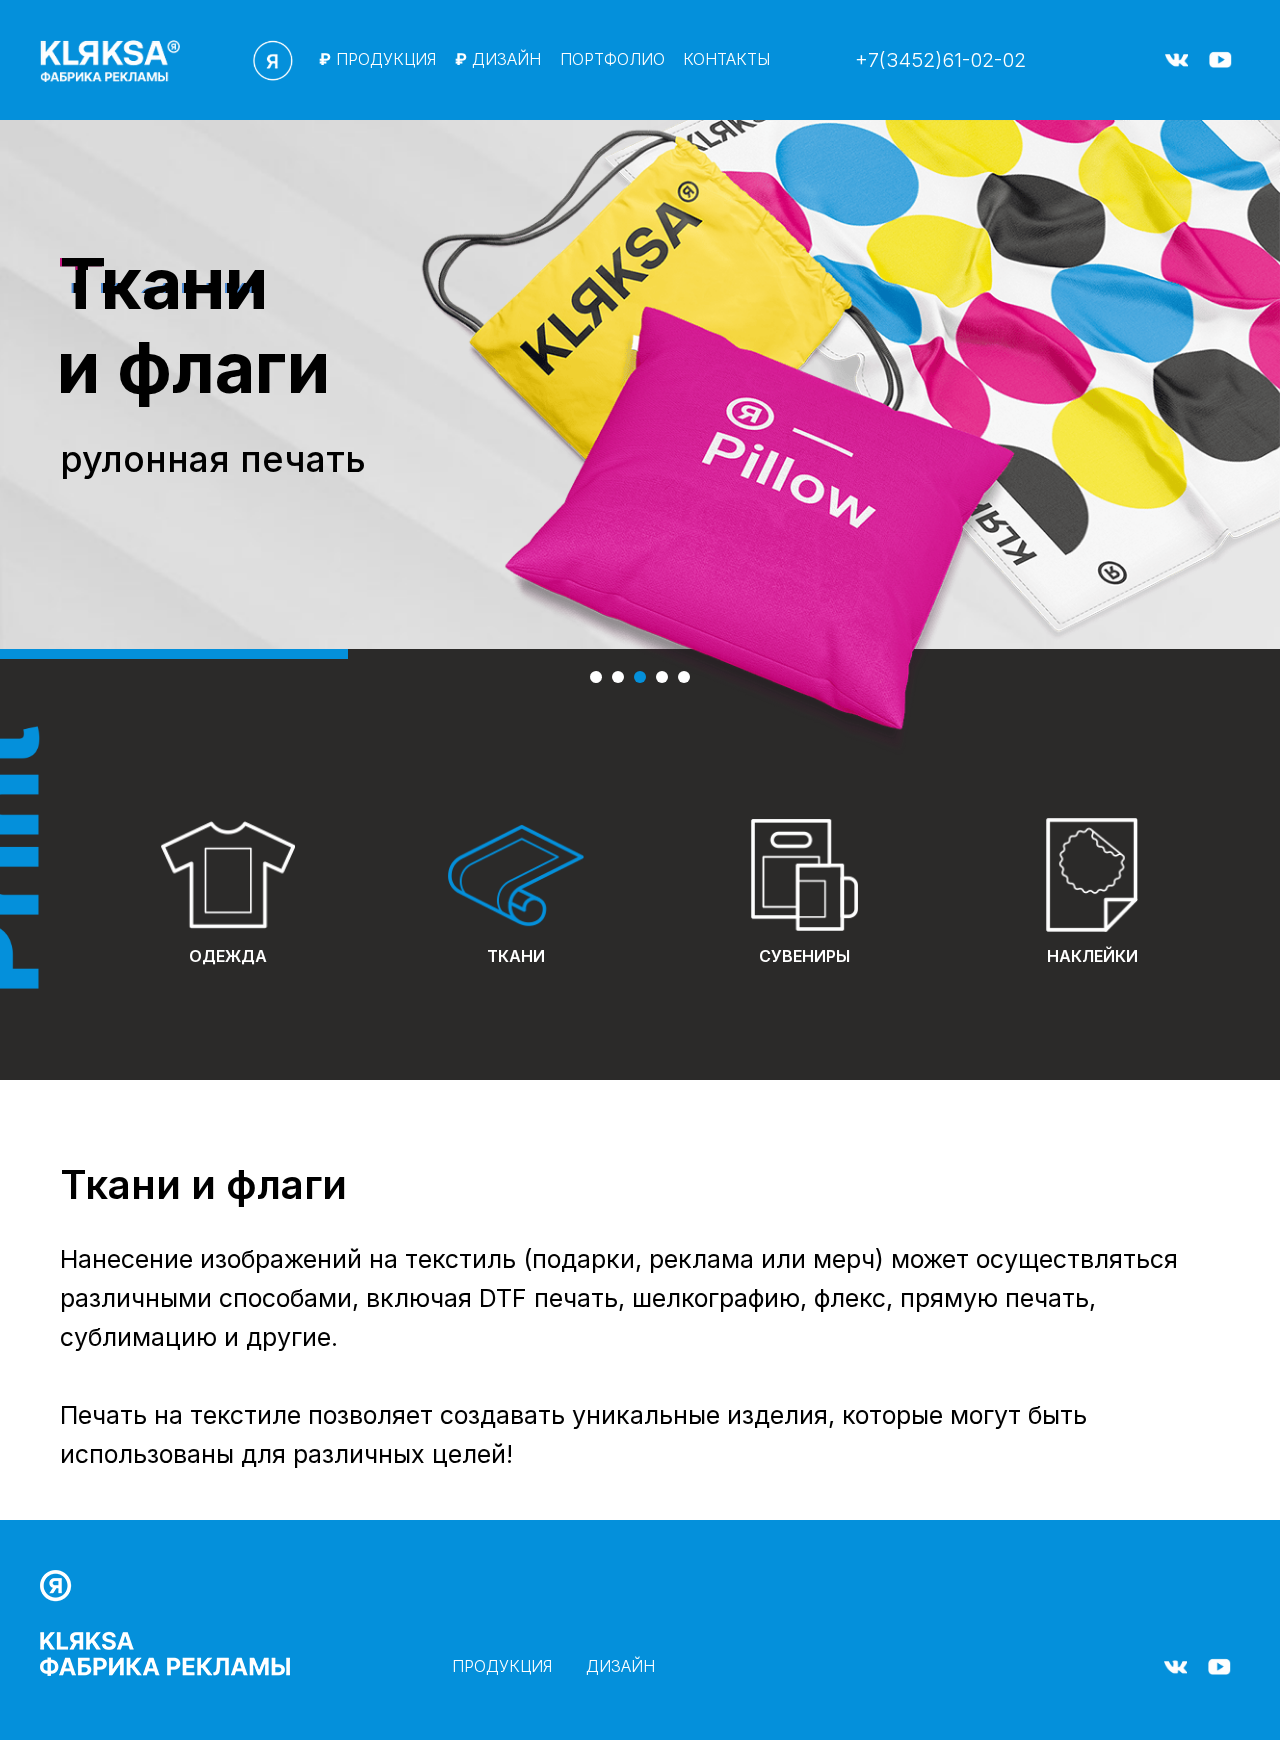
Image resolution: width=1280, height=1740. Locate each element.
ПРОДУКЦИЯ (377, 59)
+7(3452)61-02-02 (940, 60)
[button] (1177, 102)
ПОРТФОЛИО (612, 59)
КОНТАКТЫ (726, 59)
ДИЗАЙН (498, 59)
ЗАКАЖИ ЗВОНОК (723, 1676)
